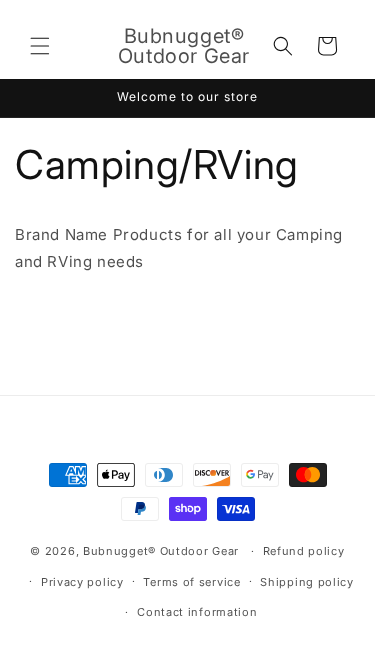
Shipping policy (307, 582)
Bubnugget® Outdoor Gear (161, 551)
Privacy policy (82, 582)
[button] (40, 46)
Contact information (197, 612)
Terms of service (191, 582)
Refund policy (304, 551)
